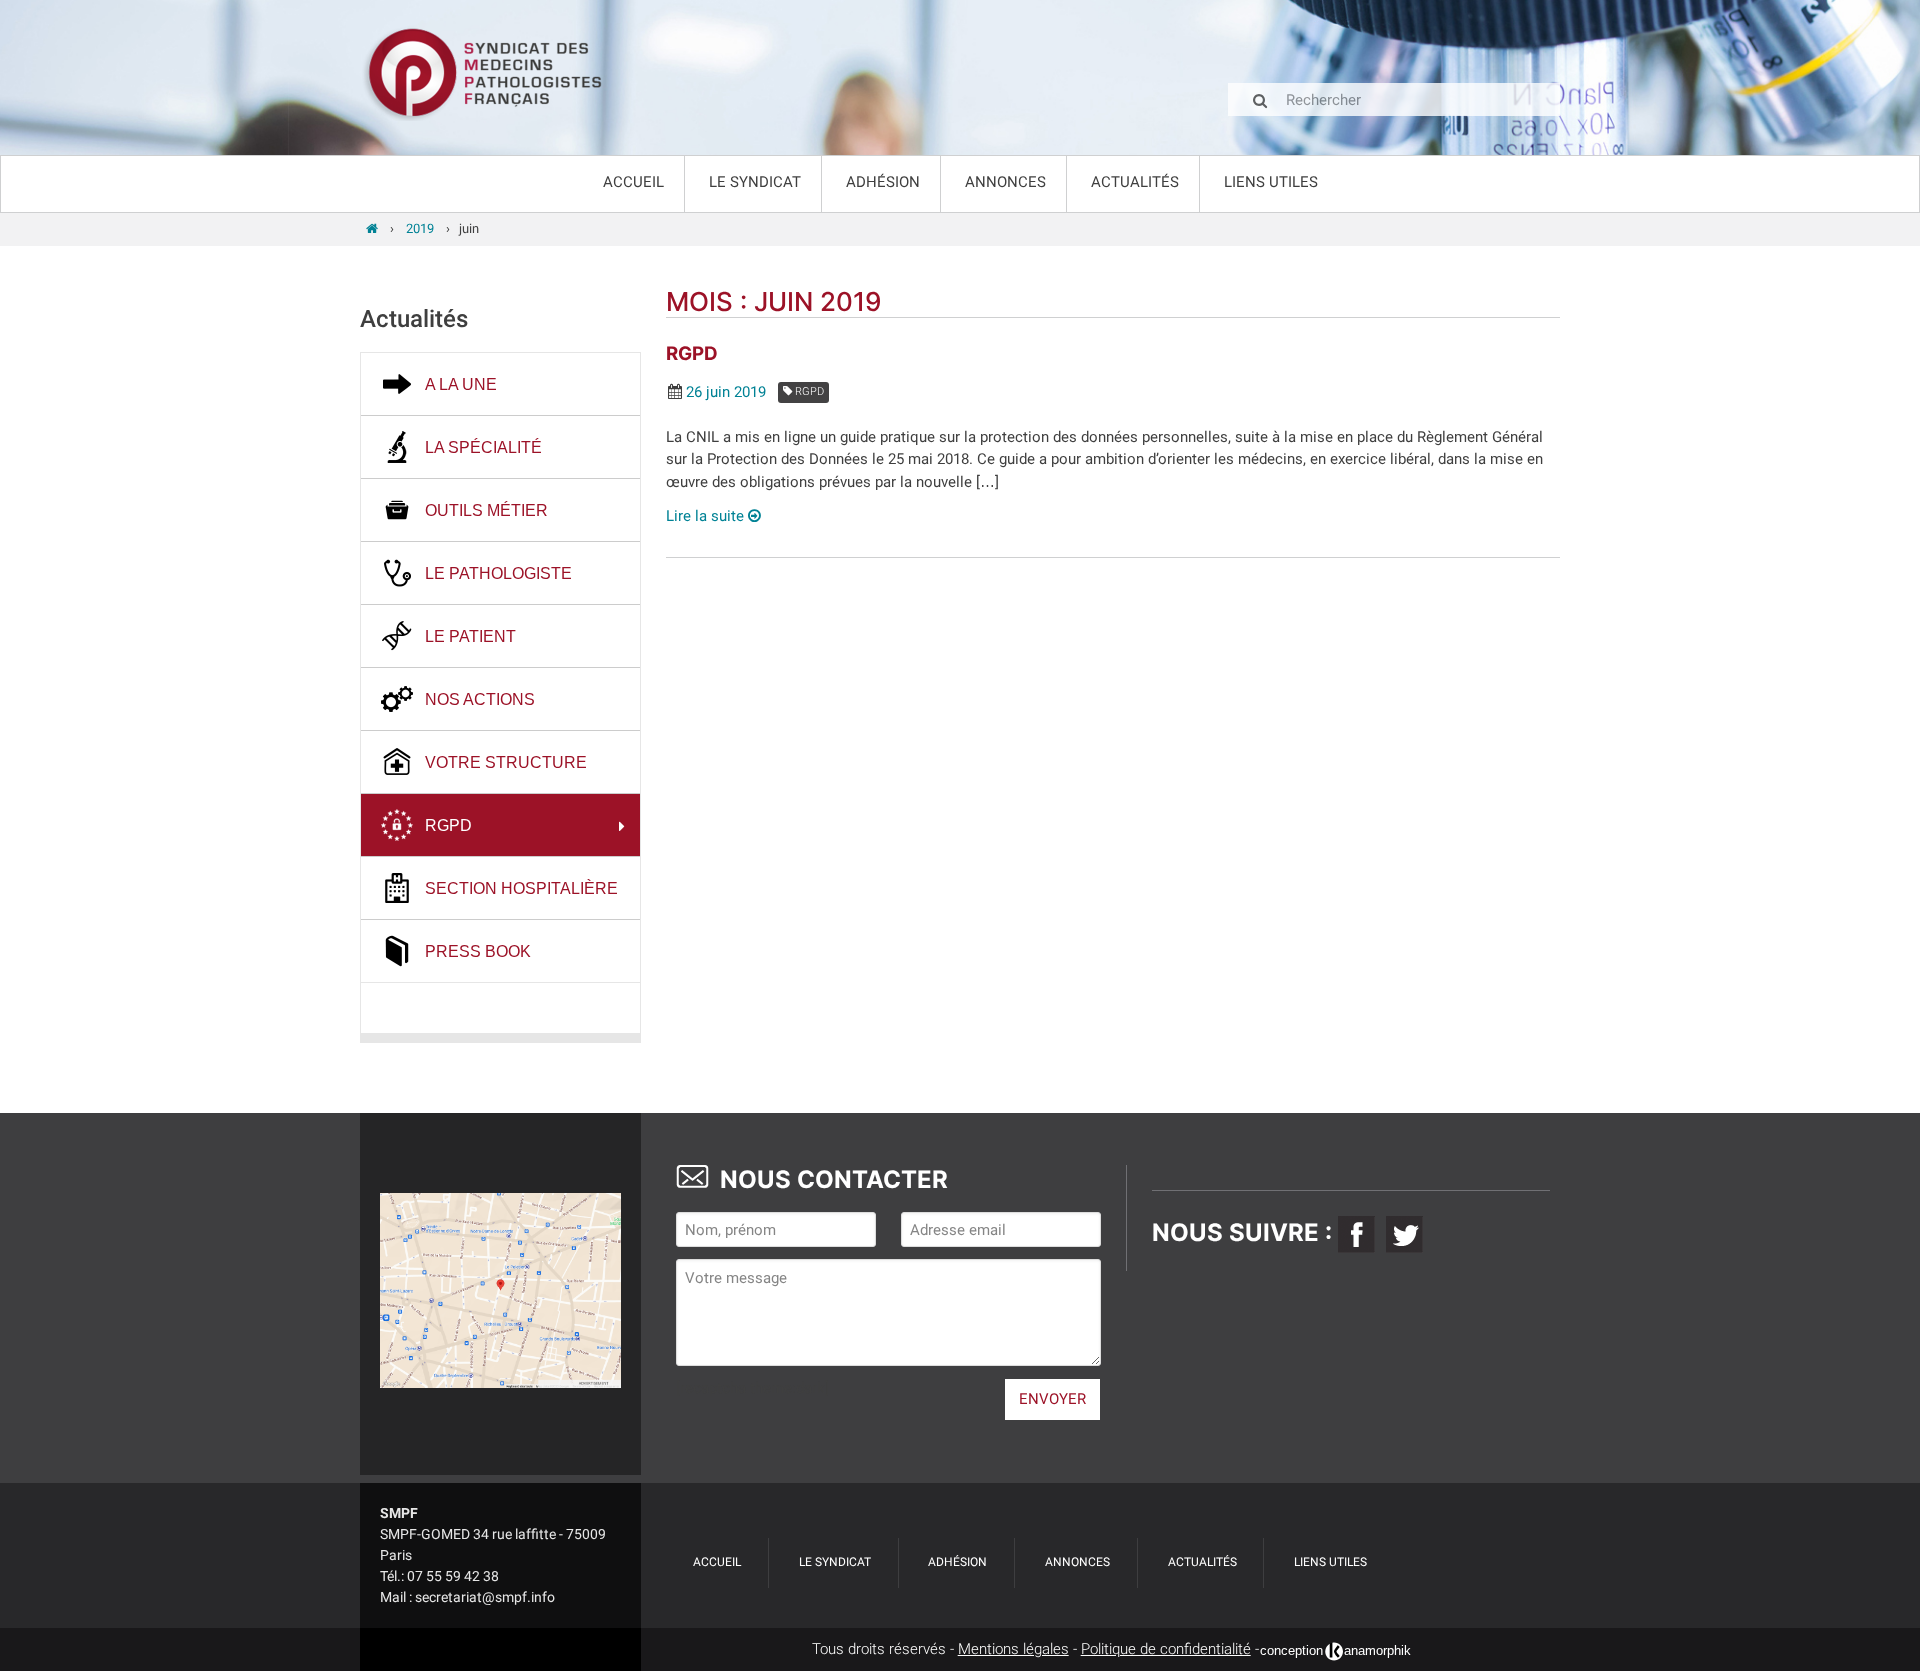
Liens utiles (1271, 182)
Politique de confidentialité (1166, 1649)
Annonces (1005, 182)
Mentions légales (1013, 1649)
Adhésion (883, 182)
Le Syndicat (755, 182)
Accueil (633, 182)
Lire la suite (707, 516)
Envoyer (1052, 1399)
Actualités (1135, 182)
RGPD (692, 353)
